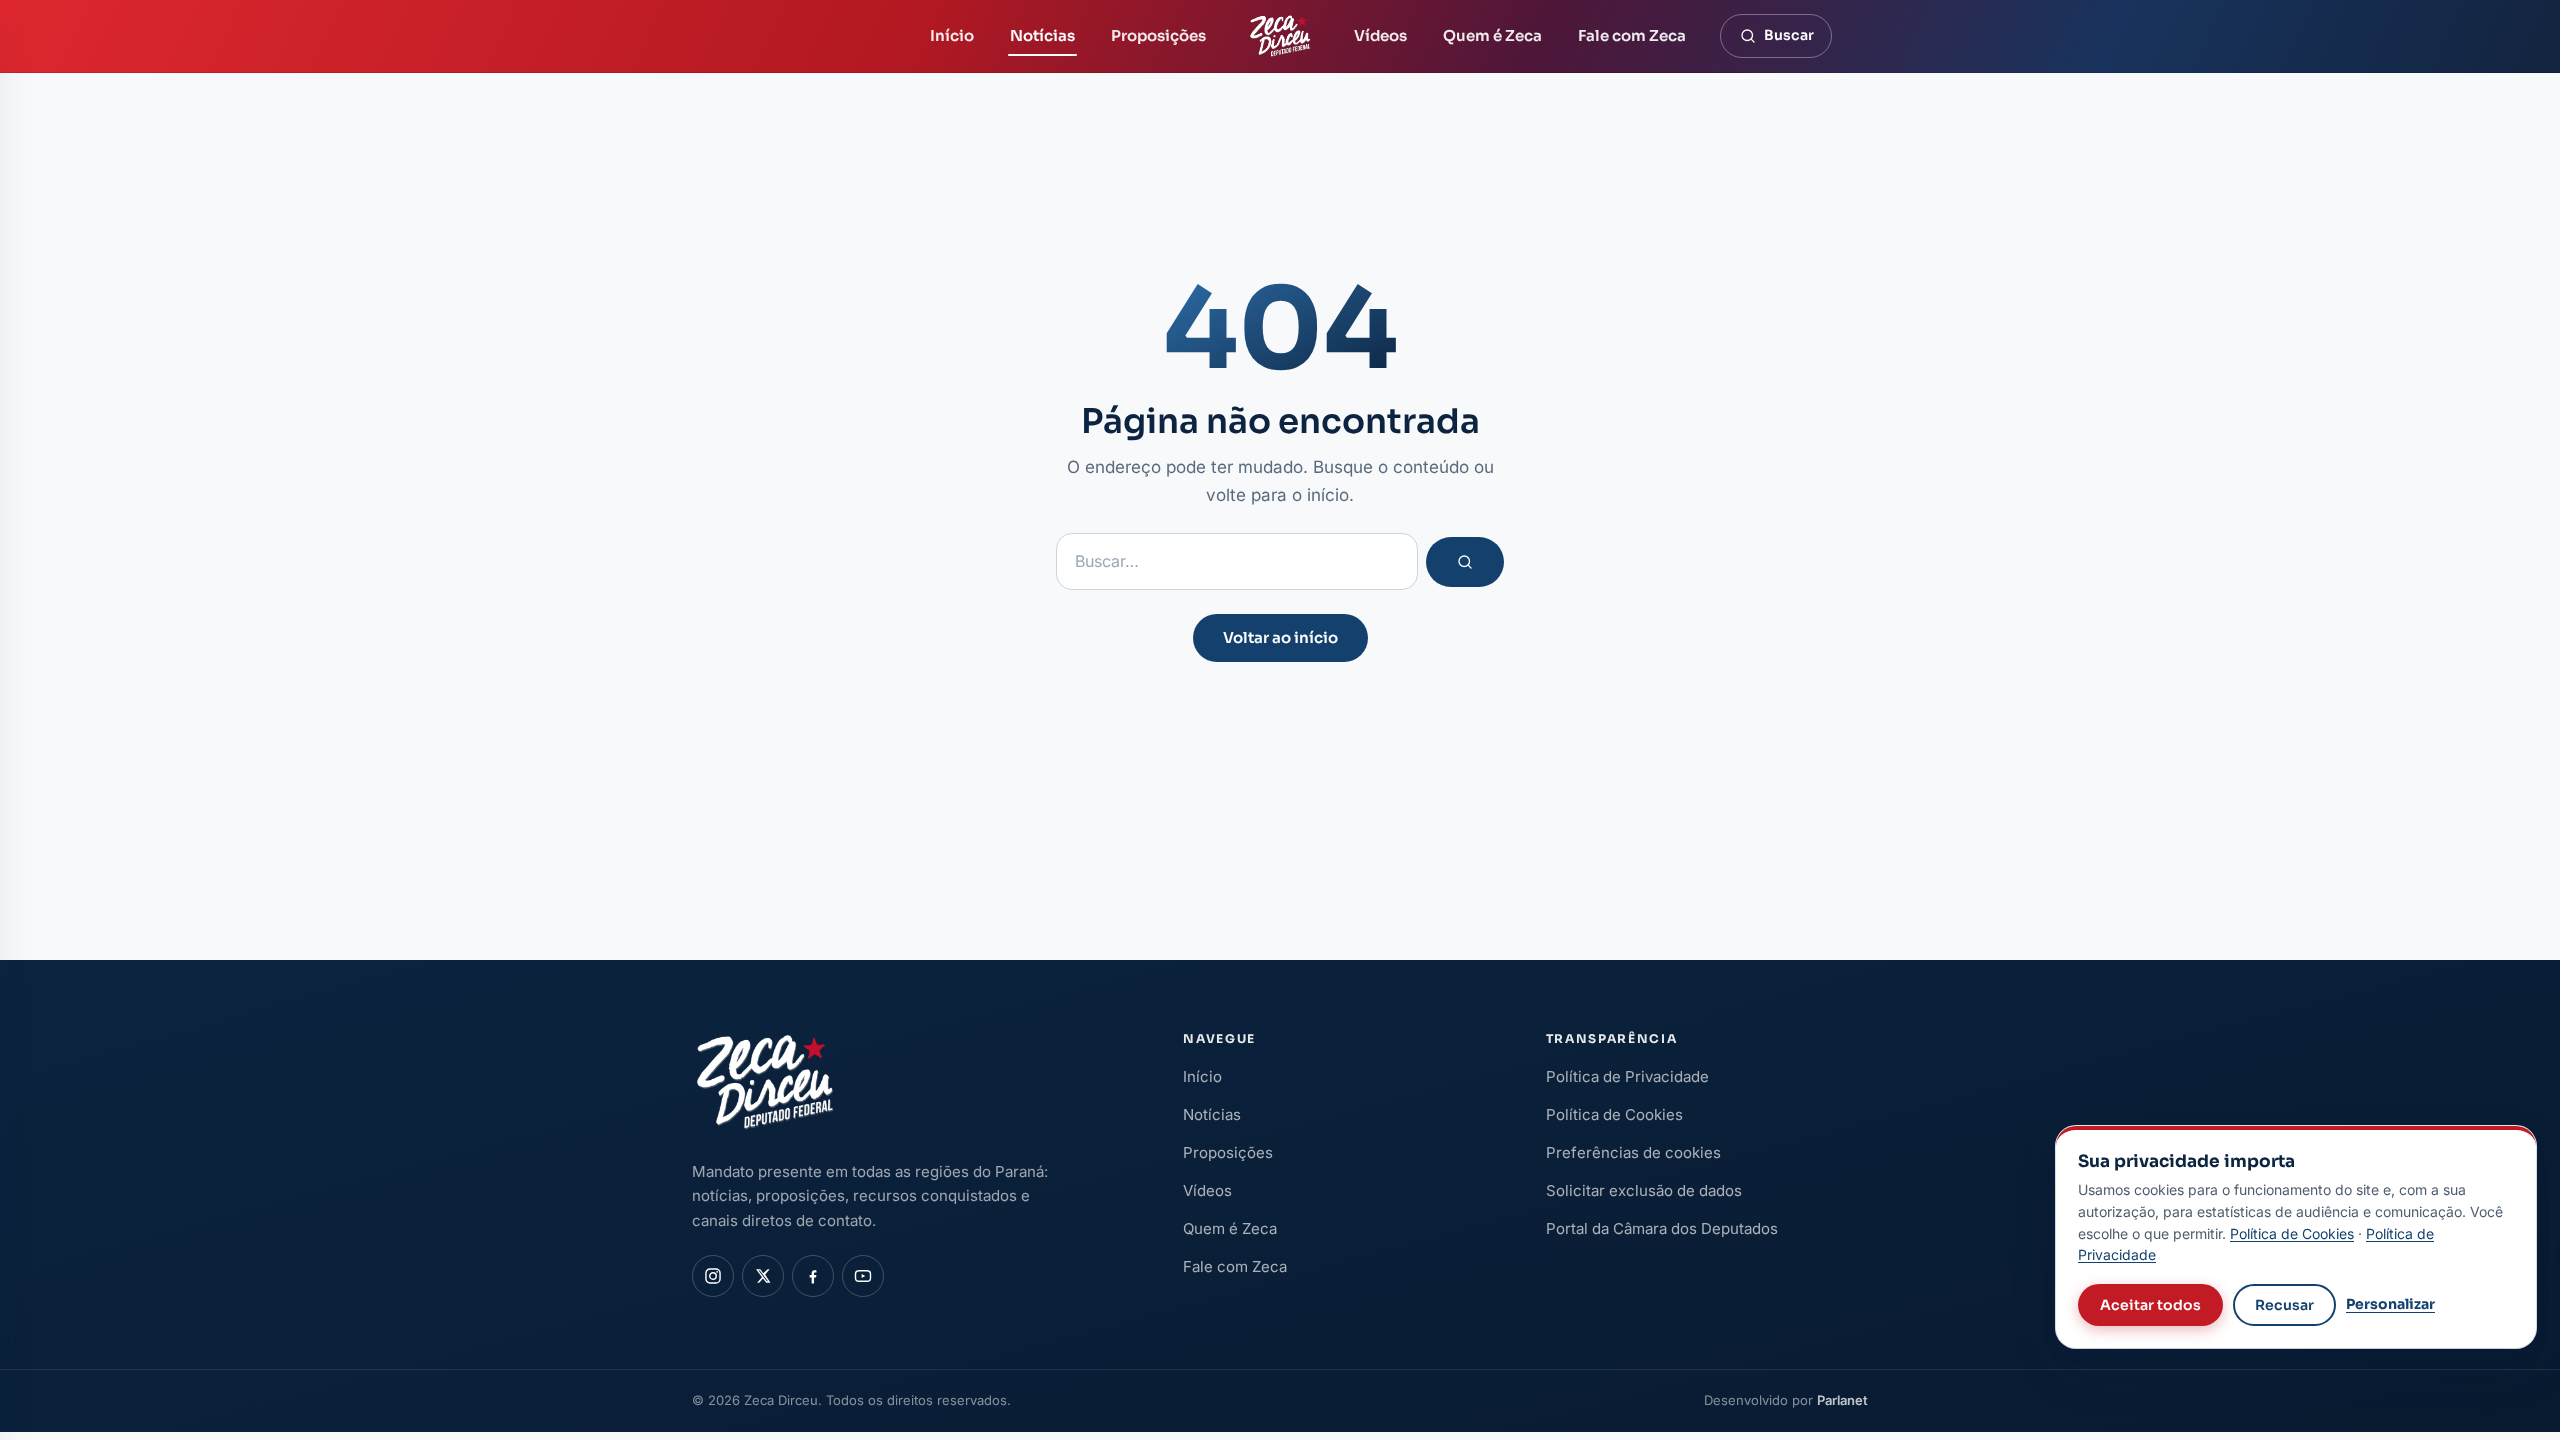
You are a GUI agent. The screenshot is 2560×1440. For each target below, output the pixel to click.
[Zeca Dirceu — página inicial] (1280, 36)
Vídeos (1380, 35)
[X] (763, 1276)
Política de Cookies (1614, 1114)
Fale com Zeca (1632, 35)
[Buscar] (1465, 562)
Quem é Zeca (1492, 35)
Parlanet (1842, 1400)
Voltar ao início (1280, 637)
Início (952, 35)
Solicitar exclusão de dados (1644, 1190)
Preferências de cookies (1633, 1152)
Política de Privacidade (1627, 1076)
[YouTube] (863, 1276)
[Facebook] (813, 1276)
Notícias (1042, 35)
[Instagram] (713, 1276)
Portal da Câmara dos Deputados (1662, 1228)
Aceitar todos (2150, 1305)
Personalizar (2390, 1304)
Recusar (2284, 1305)
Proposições (1158, 35)
